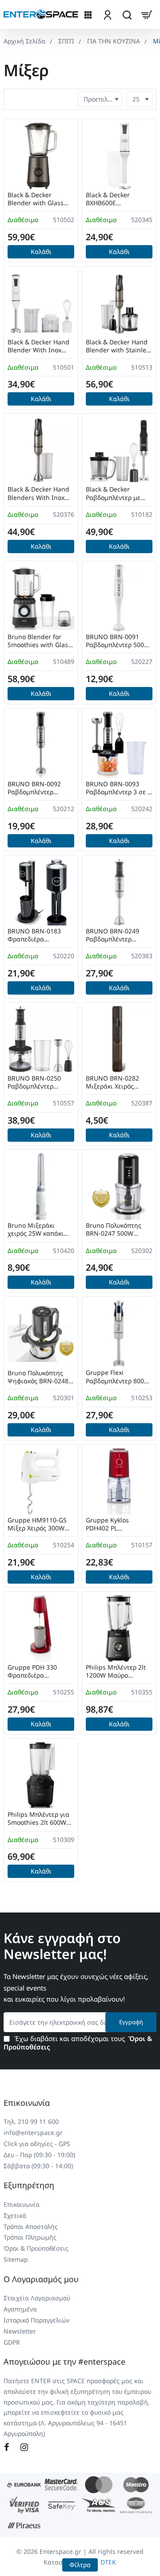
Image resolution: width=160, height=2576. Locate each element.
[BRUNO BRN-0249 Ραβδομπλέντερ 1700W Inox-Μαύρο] (119, 892)
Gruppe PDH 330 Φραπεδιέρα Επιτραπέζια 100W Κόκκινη (35, 1672)
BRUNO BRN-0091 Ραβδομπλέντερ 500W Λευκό (118, 641)
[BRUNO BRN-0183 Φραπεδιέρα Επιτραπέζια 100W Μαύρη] (41, 892)
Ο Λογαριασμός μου (41, 2279)
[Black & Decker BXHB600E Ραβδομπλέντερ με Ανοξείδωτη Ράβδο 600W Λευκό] (119, 156)
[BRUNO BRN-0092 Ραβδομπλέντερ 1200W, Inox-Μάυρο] (41, 745)
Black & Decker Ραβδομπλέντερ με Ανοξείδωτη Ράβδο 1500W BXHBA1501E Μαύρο (116, 494)
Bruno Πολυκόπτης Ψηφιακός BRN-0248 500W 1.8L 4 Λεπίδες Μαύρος (38, 1377)
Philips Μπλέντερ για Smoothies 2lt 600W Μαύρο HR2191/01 (38, 1819)
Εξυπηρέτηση (29, 2185)
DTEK (108, 2562)
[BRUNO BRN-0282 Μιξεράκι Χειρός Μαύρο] (119, 1039)
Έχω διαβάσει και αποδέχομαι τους (78, 2043)
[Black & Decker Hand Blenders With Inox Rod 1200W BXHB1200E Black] (41, 450)
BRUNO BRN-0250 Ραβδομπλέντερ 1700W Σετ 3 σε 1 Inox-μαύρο (34, 1083)
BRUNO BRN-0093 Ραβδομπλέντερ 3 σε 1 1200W (118, 788)
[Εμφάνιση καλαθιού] (147, 14)
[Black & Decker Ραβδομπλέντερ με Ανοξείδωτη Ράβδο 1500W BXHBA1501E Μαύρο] (119, 450)
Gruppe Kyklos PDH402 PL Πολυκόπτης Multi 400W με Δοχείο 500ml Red (112, 1524)
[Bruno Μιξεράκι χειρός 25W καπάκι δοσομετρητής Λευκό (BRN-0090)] (41, 1187)
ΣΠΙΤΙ (66, 41)
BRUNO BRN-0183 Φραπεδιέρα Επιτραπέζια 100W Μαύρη (35, 935)
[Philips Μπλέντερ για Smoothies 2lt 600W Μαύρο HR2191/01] (41, 1776)
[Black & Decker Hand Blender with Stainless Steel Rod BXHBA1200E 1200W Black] (119, 303)
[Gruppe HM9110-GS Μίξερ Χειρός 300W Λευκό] (41, 1481)
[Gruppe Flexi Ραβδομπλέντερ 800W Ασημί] (119, 1334)
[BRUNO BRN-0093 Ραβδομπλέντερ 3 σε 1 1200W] (119, 745)
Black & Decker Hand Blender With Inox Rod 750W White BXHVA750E (38, 346)
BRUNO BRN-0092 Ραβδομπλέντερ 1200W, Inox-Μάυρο (37, 788)
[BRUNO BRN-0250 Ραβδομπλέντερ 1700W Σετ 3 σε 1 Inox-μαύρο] (41, 1039)
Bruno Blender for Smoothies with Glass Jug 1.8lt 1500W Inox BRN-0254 (39, 641)
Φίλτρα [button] (80, 2565)
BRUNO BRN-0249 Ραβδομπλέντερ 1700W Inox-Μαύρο (114, 935)
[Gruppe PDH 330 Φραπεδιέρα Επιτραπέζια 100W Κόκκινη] (41, 1628)
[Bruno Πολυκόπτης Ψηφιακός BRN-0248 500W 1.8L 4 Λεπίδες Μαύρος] (41, 1334)
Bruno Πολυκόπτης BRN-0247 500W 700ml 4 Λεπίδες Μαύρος (114, 1230)
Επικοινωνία (27, 2103)
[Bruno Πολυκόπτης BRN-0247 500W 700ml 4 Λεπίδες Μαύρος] (119, 1187)
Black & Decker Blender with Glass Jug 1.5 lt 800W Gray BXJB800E (38, 199)
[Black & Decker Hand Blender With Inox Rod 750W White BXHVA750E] (41, 303)
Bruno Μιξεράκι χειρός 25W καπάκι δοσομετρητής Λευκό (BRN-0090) (38, 1230)
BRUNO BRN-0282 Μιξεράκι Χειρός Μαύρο (112, 1083)
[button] (41, 252)
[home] (24, 41)
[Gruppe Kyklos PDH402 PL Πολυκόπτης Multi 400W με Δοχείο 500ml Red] (119, 1481)
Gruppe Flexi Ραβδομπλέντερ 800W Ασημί (118, 1377)
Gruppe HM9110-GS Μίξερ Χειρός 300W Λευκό (37, 1524)
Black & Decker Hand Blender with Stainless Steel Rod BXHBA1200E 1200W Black (119, 346)
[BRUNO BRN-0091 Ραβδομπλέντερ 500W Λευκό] (119, 598)
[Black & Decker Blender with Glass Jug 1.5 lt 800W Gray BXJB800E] (41, 156)
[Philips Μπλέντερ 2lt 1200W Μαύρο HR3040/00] (119, 1628)
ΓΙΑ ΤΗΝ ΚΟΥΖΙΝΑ (114, 41)
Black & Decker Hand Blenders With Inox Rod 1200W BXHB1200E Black (38, 494)
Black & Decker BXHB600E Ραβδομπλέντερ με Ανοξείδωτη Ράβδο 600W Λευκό (113, 199)
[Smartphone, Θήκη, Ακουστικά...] (127, 14)
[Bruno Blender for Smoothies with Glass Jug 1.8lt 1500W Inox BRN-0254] (41, 598)
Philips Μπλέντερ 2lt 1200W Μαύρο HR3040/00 (116, 1672)
